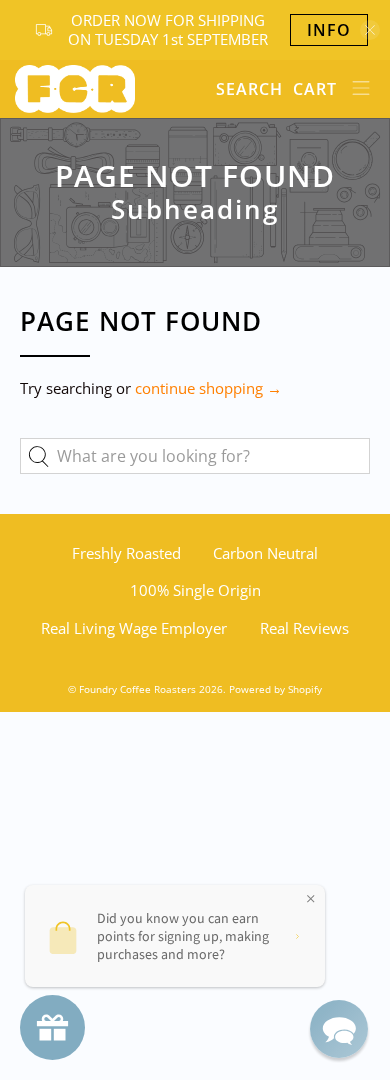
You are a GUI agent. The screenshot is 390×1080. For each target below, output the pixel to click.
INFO (329, 30)
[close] (370, 30)
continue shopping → (208, 388)
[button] (339, 1029)
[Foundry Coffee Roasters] (108, 89)
